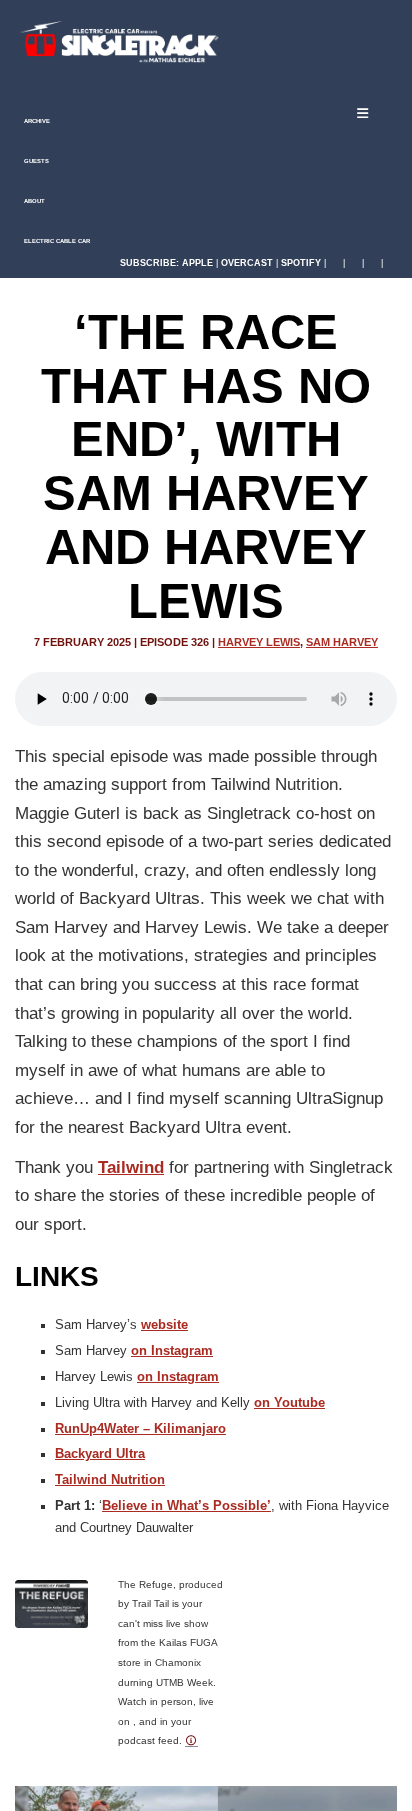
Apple (197, 263)
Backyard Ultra (100, 1454)
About (33, 201)
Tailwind (131, 1167)
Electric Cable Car (56, 241)
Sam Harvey (342, 642)
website (164, 1325)
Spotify (301, 263)
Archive (36, 121)
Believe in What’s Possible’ (186, 1506)
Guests (35, 161)
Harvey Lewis (259, 642)
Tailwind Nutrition (110, 1480)
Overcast (247, 263)
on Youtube (289, 1403)
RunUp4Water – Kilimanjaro (140, 1429)
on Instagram (172, 1351)
